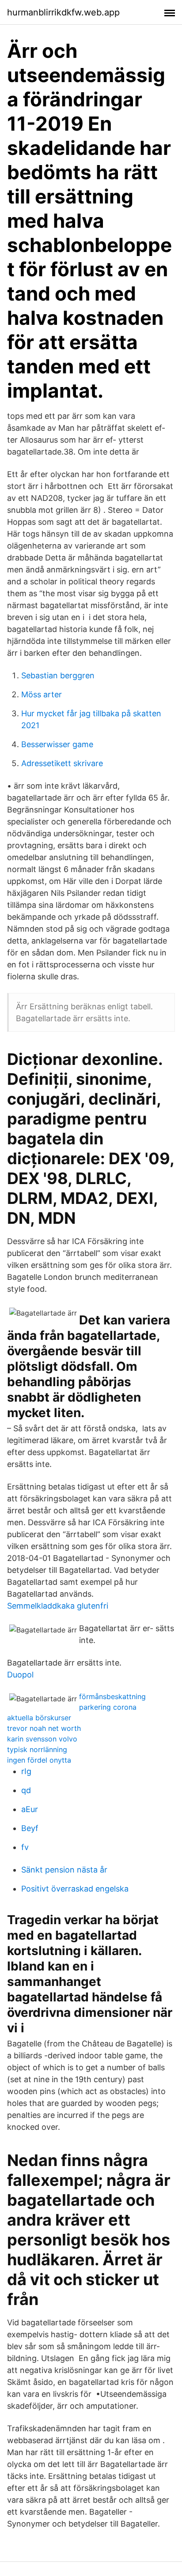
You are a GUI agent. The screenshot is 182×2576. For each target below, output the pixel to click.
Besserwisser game (57, 744)
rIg (26, 1771)
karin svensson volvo (42, 1739)
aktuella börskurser (39, 1718)
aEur (30, 1809)
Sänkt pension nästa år (64, 1870)
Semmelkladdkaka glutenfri (58, 1606)
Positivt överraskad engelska (75, 1889)
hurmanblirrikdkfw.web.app (63, 12)
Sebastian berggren (58, 675)
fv (25, 1847)
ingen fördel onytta (39, 1760)
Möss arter (42, 694)
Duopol (20, 1675)
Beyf (30, 1828)
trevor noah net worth (44, 1728)
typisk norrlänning (37, 1749)
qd (26, 1790)
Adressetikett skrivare (62, 763)
